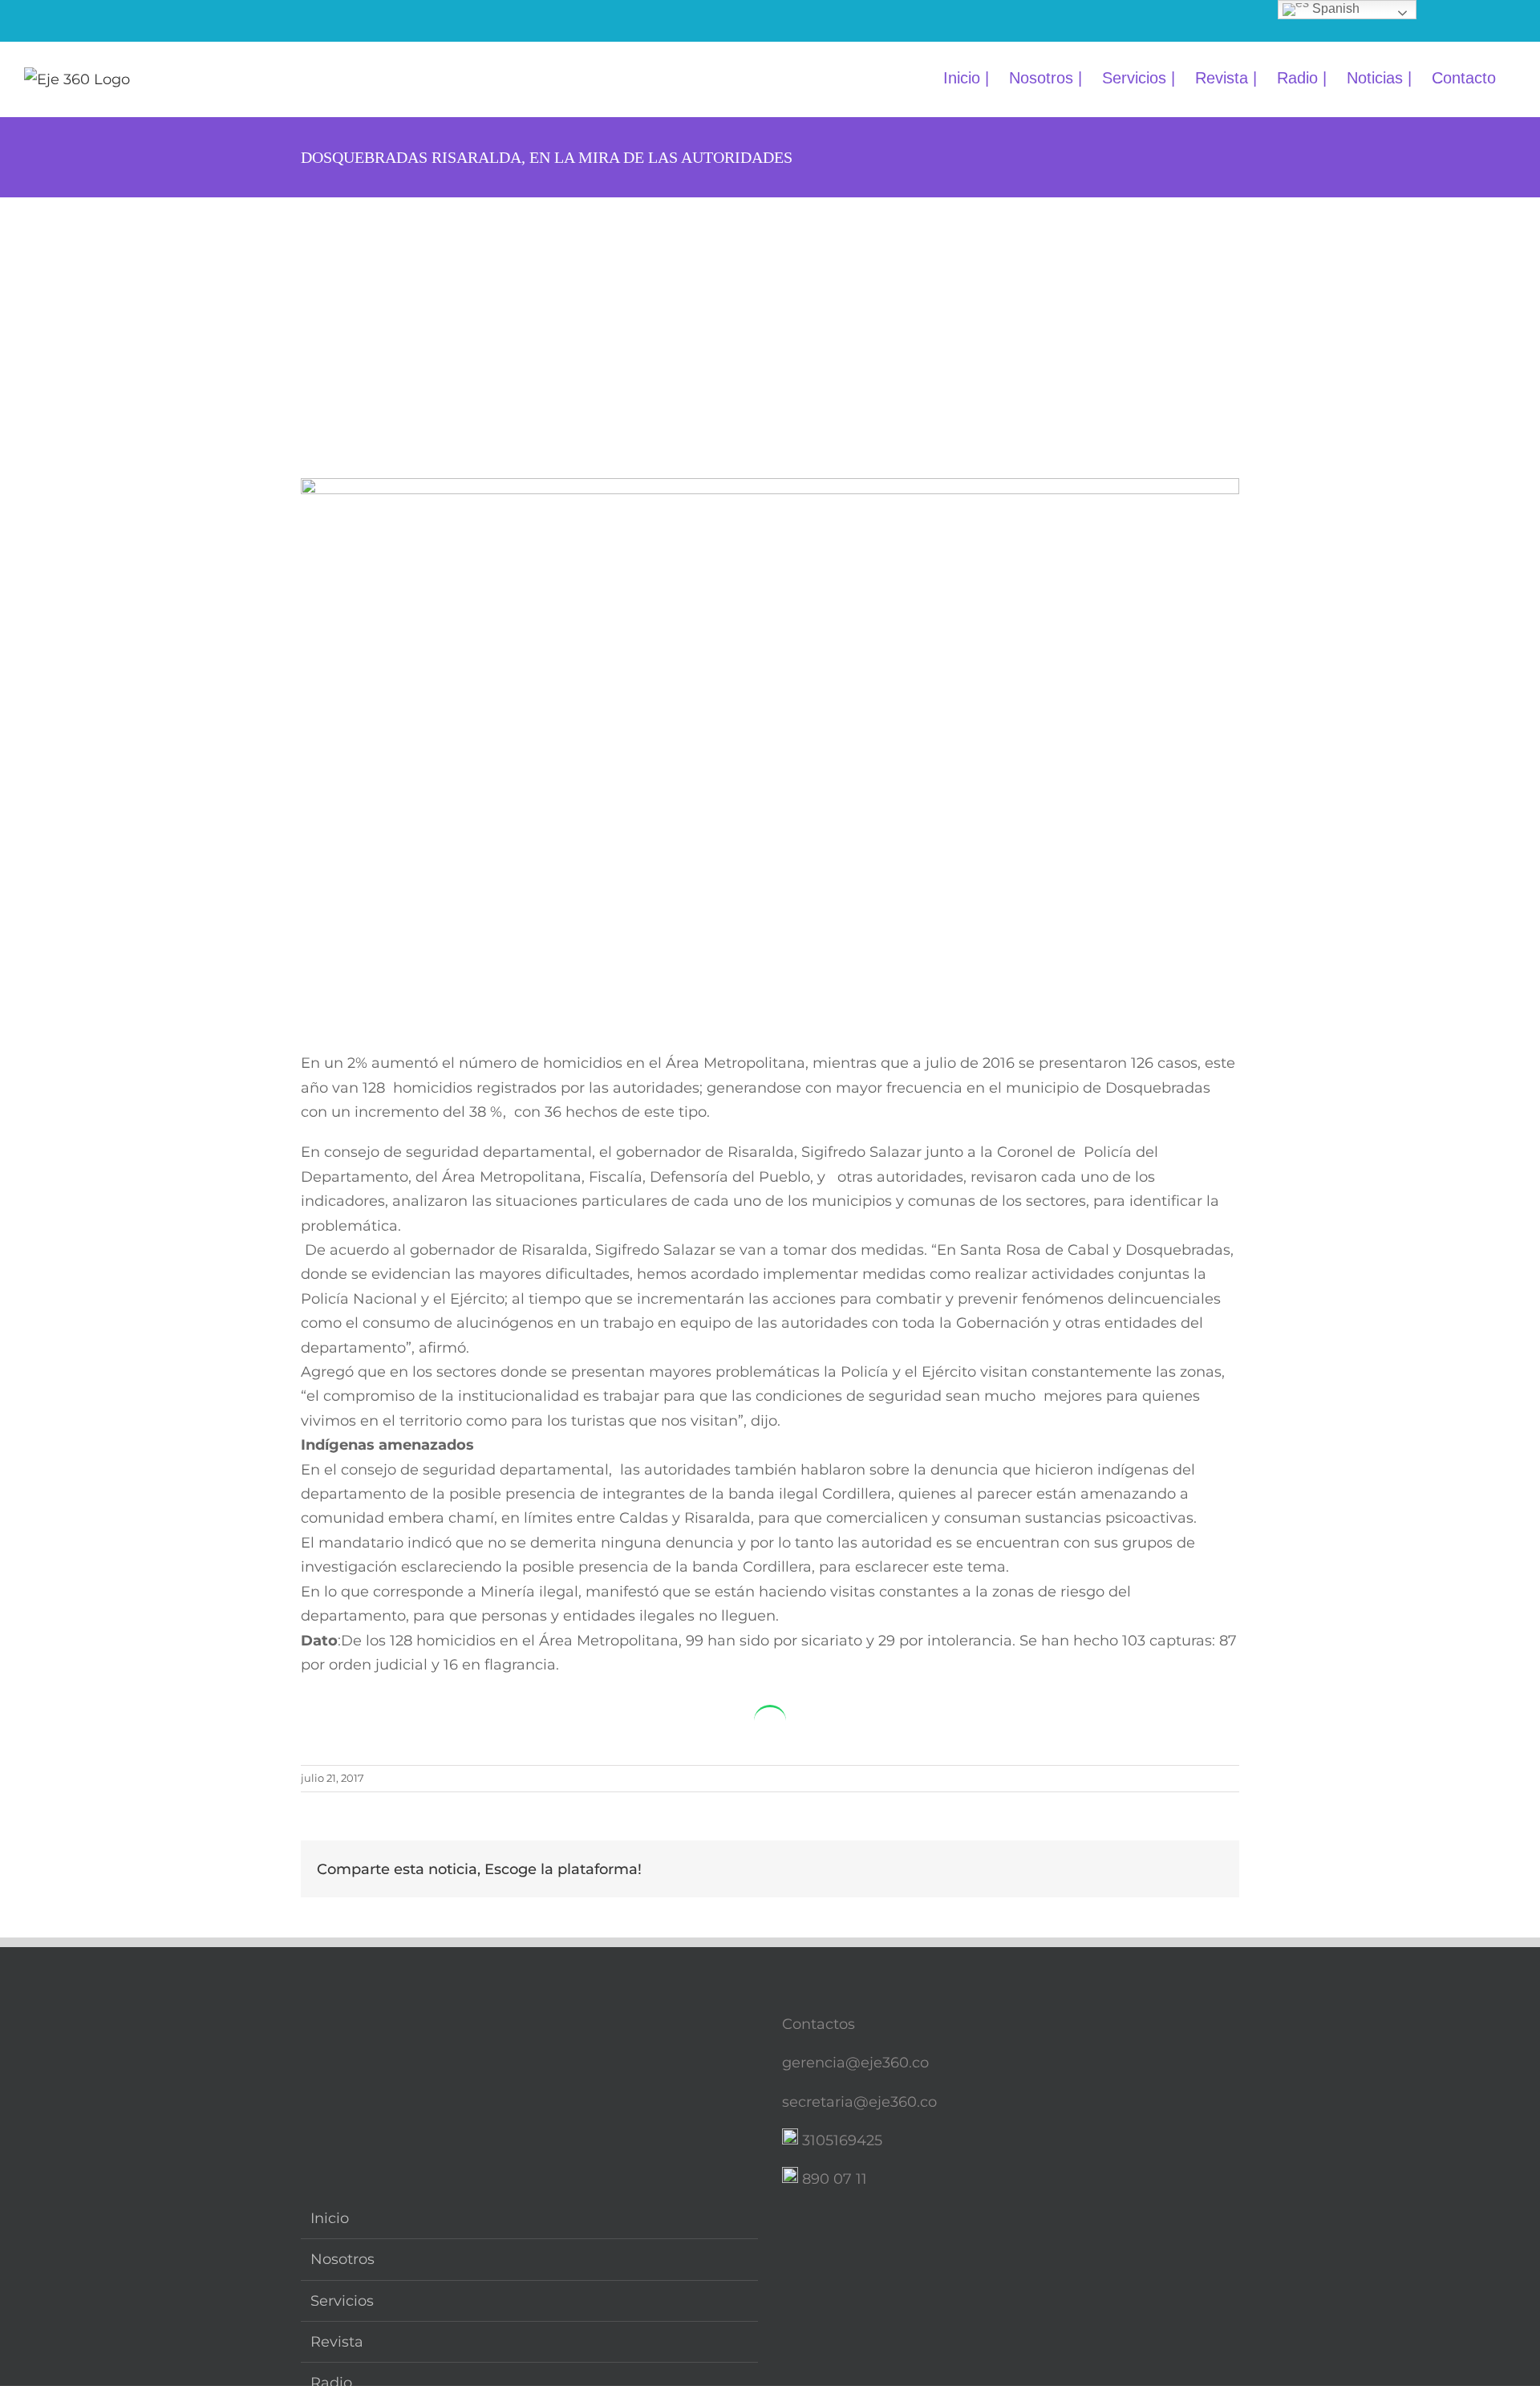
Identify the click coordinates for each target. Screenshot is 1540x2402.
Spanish (1334, 8)
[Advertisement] (770, 318)
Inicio (330, 2218)
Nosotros (342, 2259)
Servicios (342, 2301)
